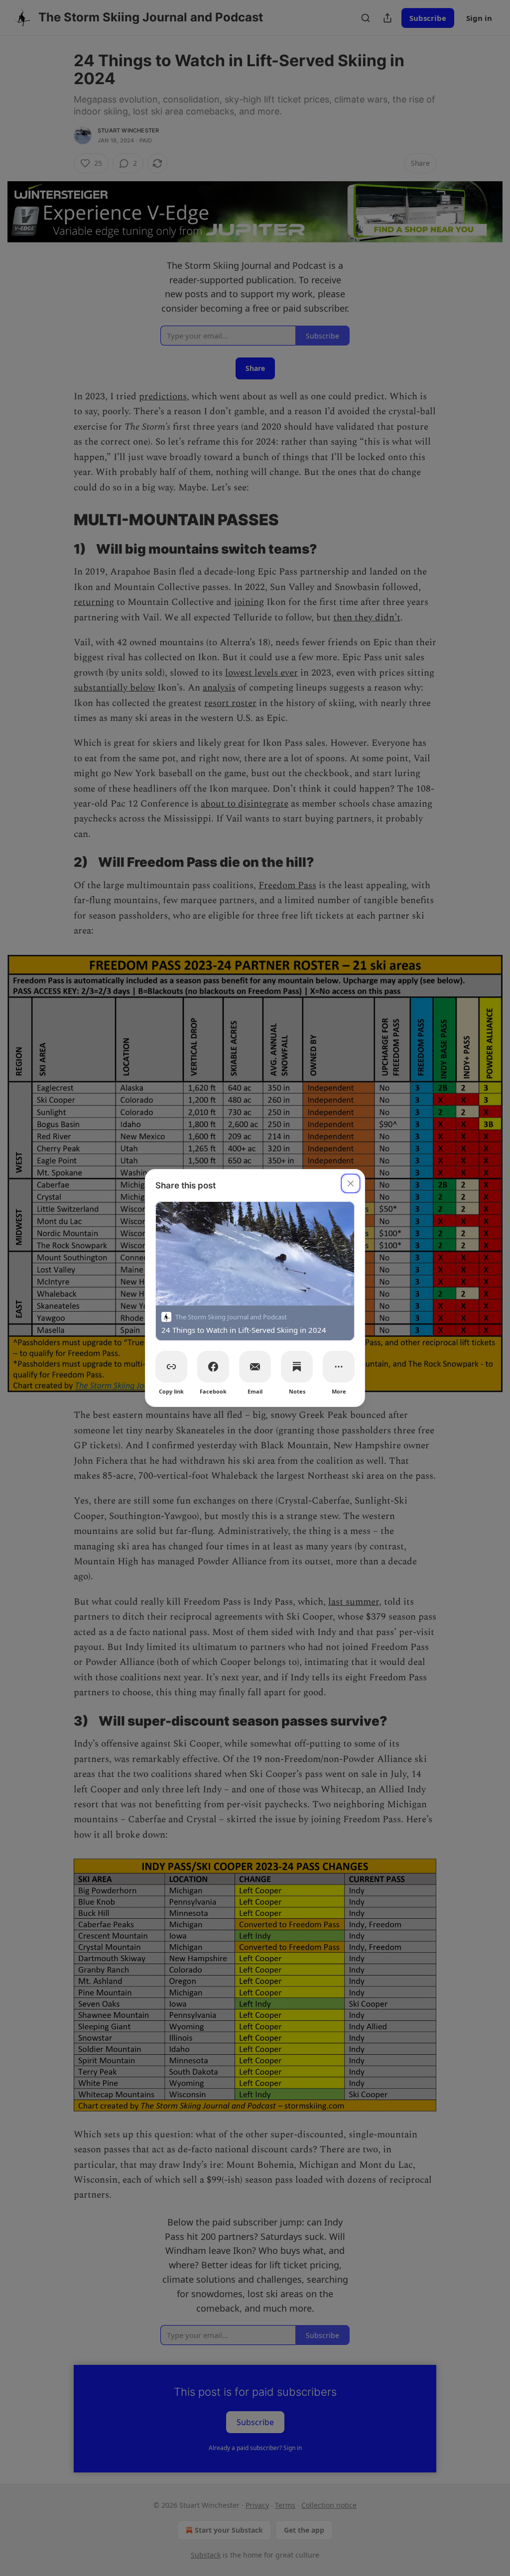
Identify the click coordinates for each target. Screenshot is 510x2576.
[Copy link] (171, 1367)
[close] (351, 1183)
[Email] (255, 1367)
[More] (339, 1367)
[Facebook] (213, 1367)
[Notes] (297, 1367)
